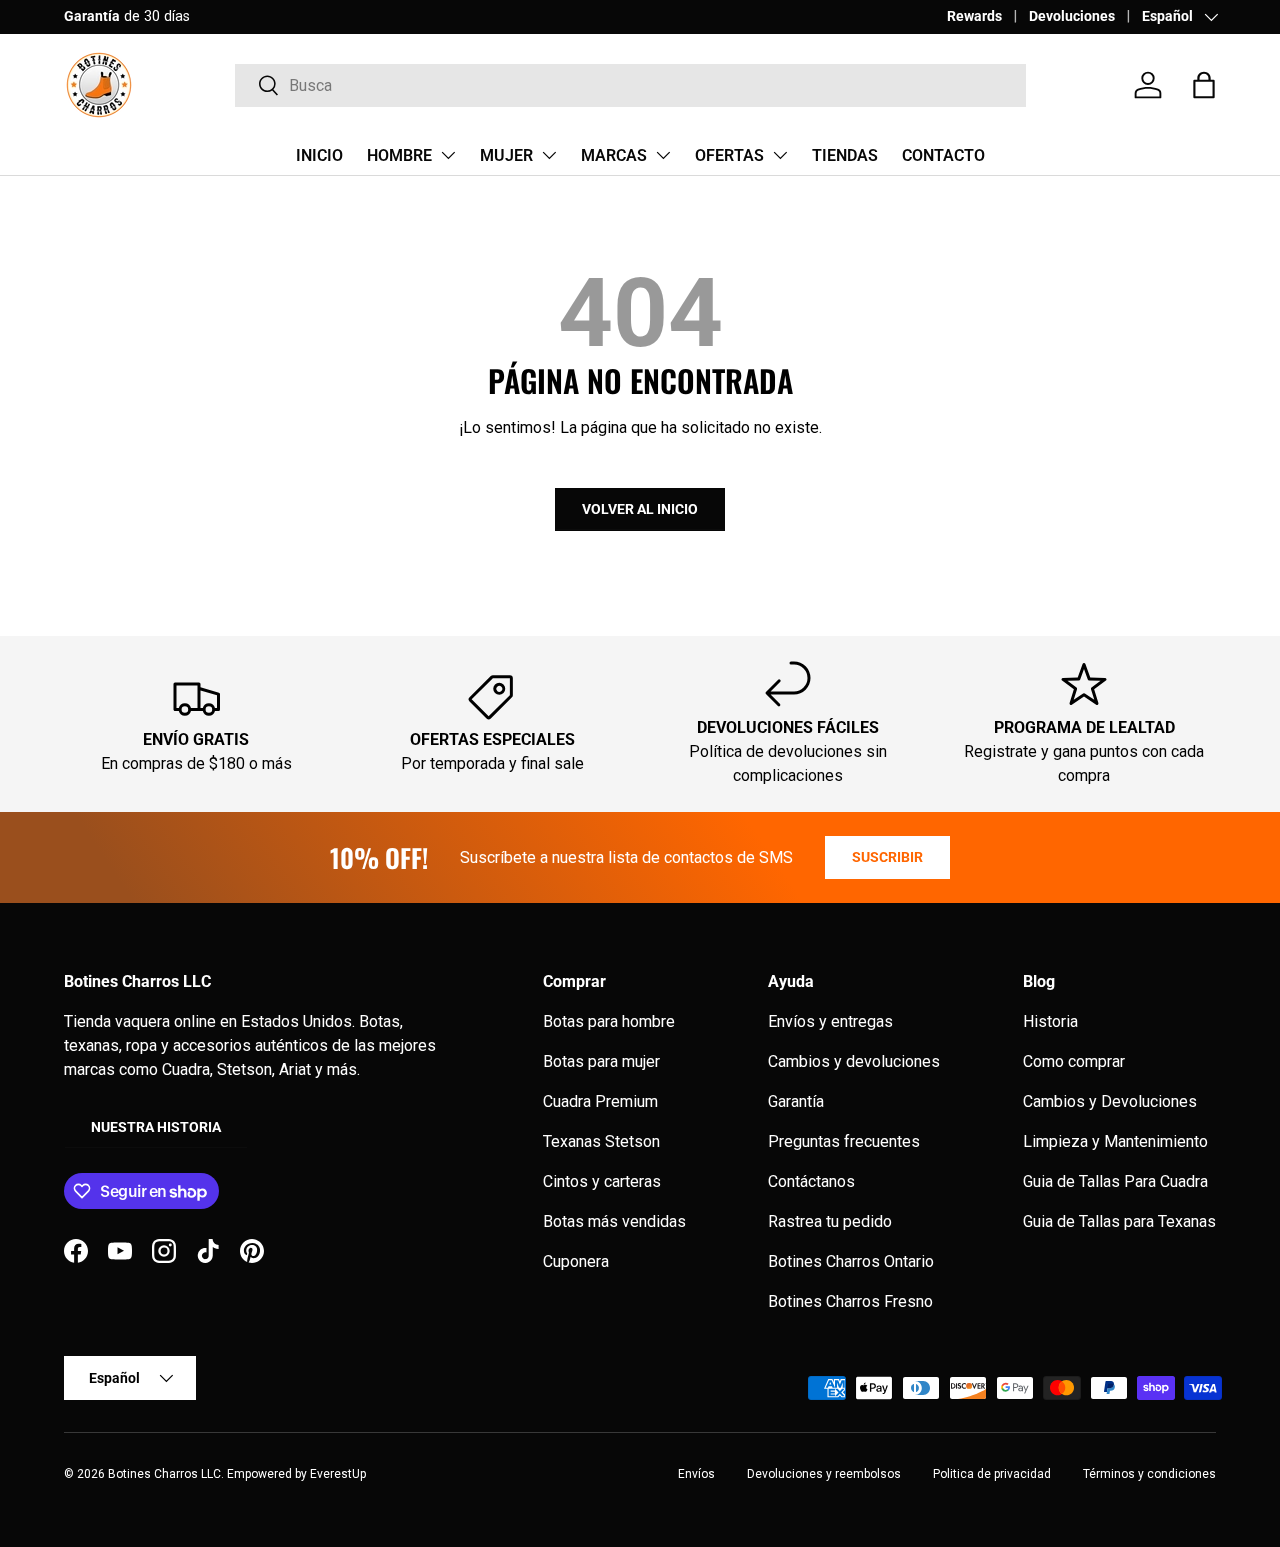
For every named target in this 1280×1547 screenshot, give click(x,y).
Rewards (974, 16)
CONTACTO (943, 155)
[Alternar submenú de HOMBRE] (448, 155)
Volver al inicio (640, 509)
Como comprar (1074, 1061)
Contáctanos (811, 1181)
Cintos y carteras (602, 1181)
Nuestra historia (156, 1127)
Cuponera (576, 1261)
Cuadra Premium (600, 1101)
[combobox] (630, 85)
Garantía (796, 1101)
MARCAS (614, 155)
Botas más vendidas (614, 1221)
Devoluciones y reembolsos (824, 1474)
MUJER (506, 155)
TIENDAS (845, 155)
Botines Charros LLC (164, 1474)
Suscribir (887, 857)
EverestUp (338, 1474)
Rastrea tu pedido (830, 1221)
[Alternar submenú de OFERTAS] (780, 155)
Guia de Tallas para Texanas (1119, 1221)
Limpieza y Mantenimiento (1115, 1141)
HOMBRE (399, 155)
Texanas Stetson (601, 1141)
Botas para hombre (609, 1021)
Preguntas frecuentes (844, 1141)
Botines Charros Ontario (851, 1261)
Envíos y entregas (830, 1021)
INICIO (319, 155)
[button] (1204, 85)
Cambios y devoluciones (854, 1061)
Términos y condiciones (1149, 1474)
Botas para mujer (601, 1061)
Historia (1050, 1021)
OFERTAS (729, 155)
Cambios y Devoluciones (1110, 1101)
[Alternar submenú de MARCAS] (663, 155)
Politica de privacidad (992, 1474)
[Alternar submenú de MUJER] (549, 155)
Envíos (696, 1474)
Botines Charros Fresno (850, 1301)
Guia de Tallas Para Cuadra (1115, 1181)
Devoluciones (1072, 16)
